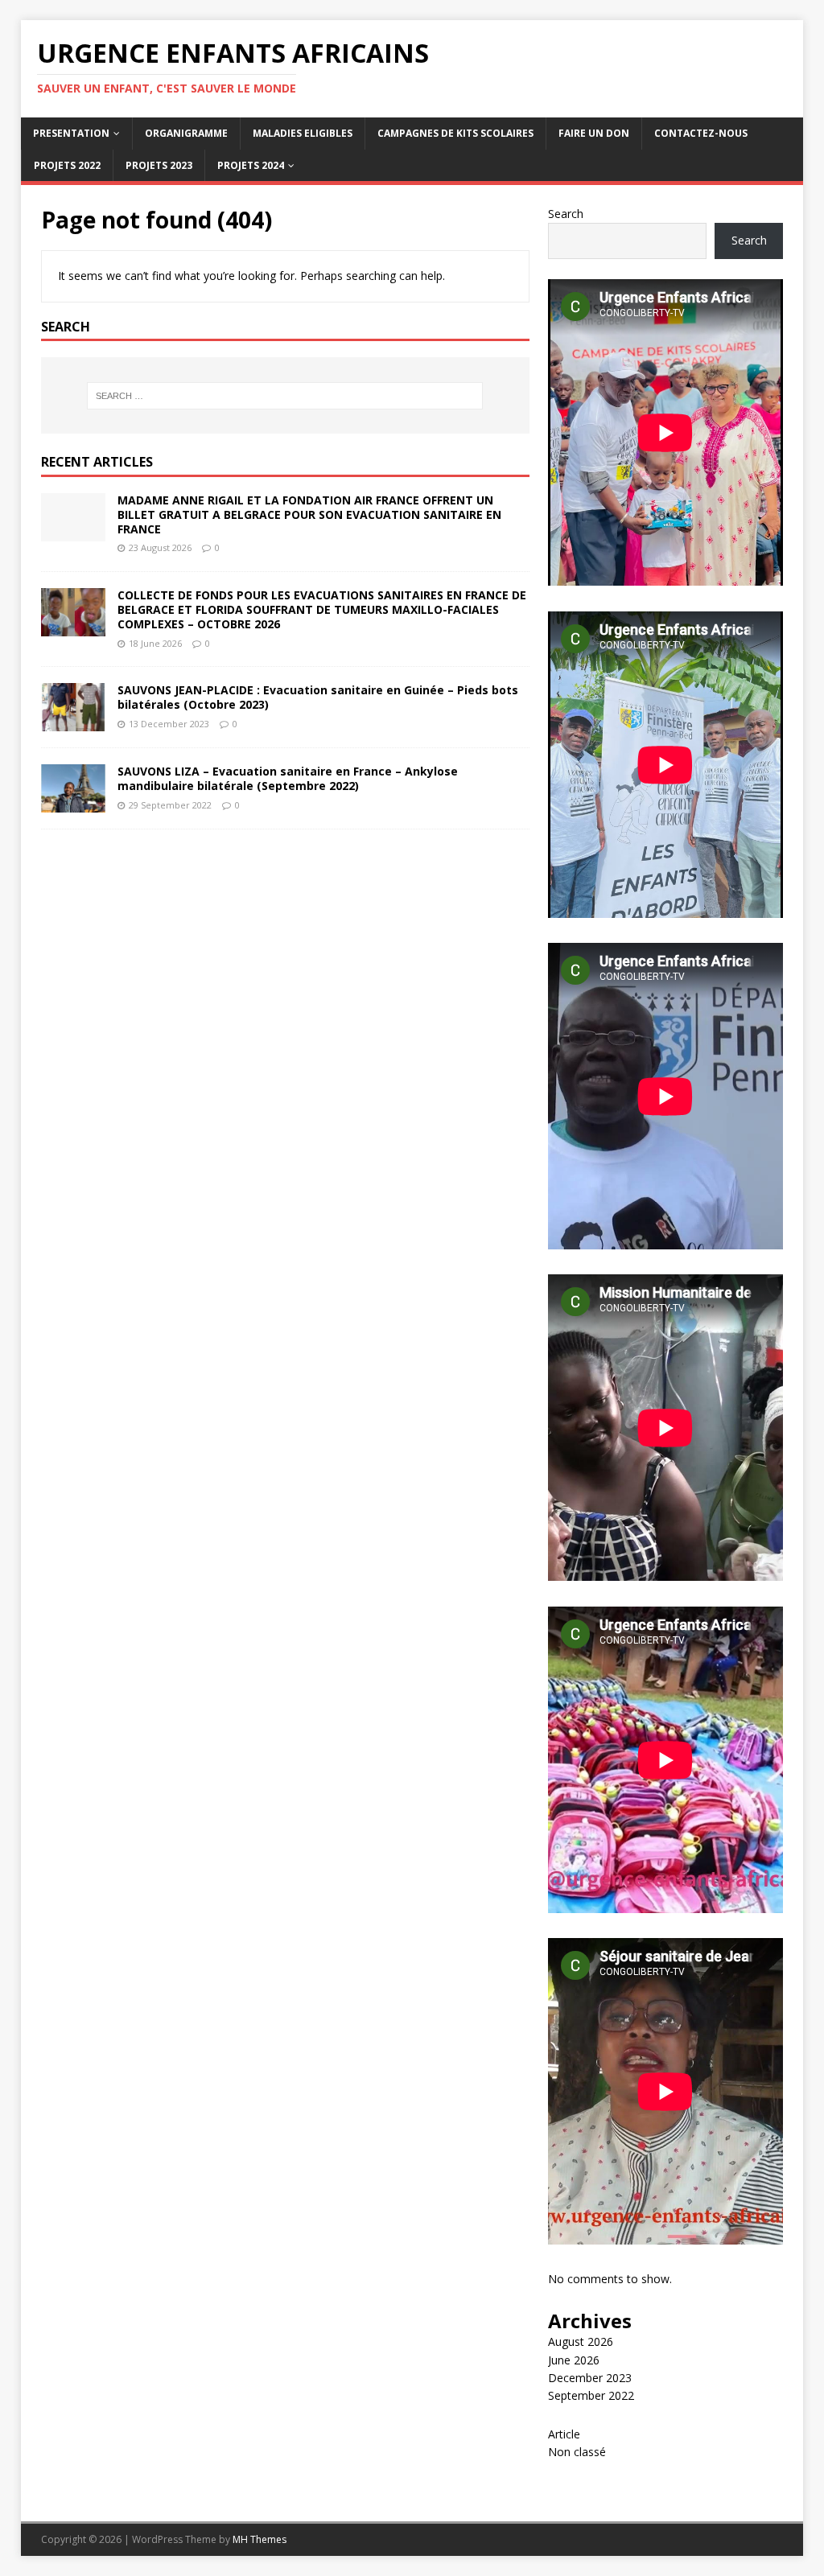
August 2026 (581, 2341)
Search (566, 214)
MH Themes (260, 2539)
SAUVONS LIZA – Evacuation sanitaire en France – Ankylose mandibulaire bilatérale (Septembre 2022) (288, 778)
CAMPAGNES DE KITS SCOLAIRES (455, 133)
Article (564, 2434)
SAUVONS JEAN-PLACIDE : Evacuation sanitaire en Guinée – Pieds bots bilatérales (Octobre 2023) (318, 697)
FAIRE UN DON (594, 133)
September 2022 (591, 2395)
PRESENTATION (71, 133)
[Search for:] (285, 396)
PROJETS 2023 (159, 165)
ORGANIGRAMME (186, 133)
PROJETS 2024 (251, 165)
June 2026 (574, 2360)
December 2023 (590, 2378)
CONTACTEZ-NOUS (701, 133)
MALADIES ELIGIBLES (303, 133)
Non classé (577, 2452)
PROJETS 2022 (67, 165)
